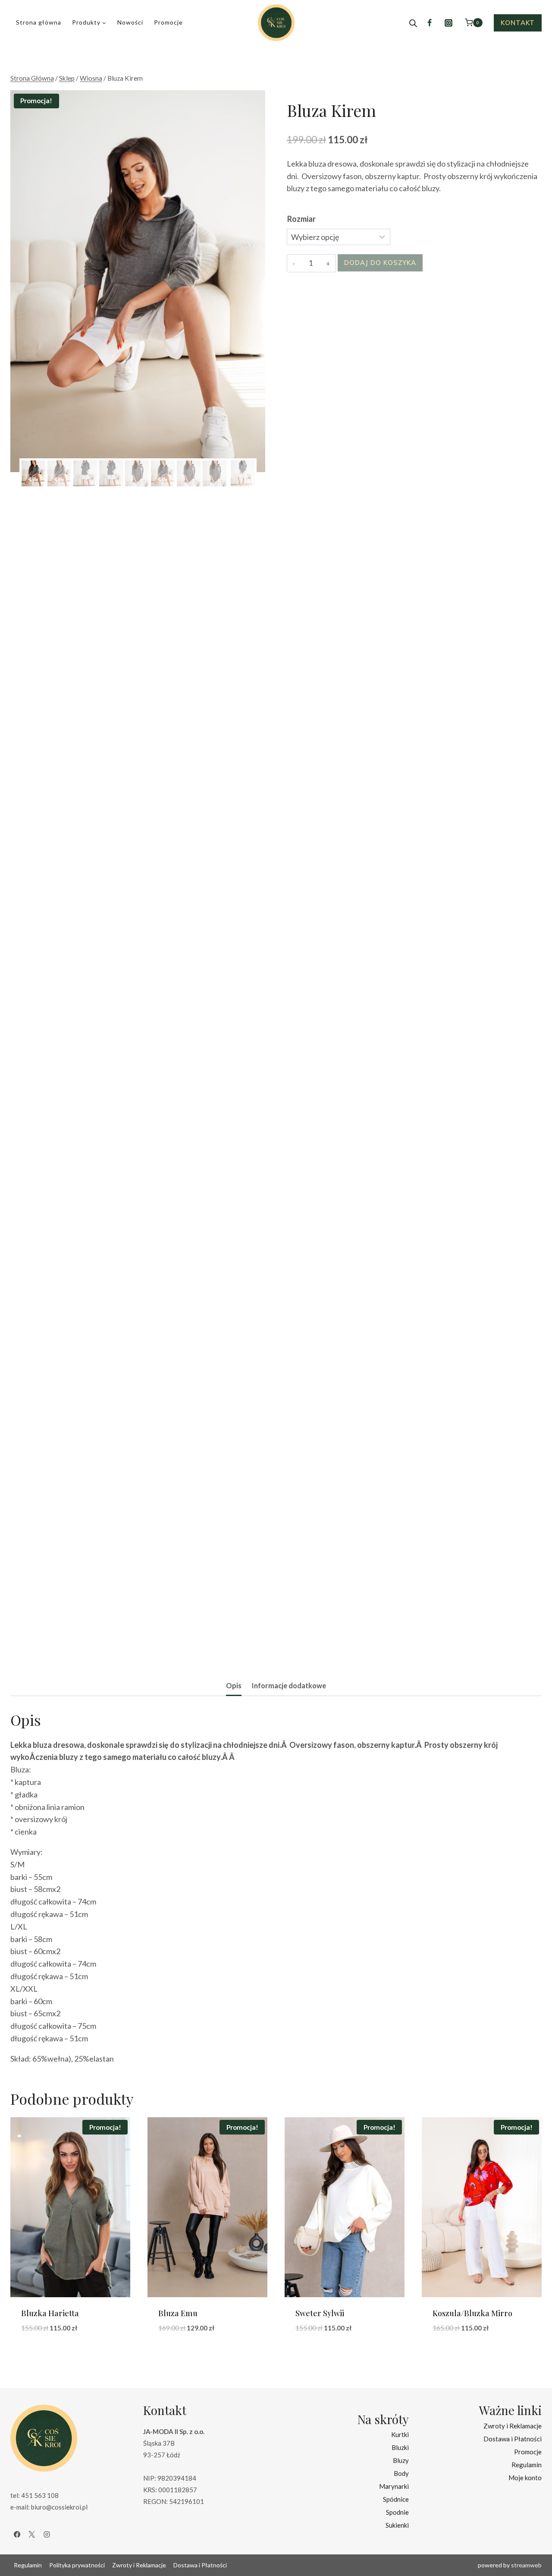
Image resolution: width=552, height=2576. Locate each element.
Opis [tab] (234, 1685)
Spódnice (396, 2499)
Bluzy (401, 2460)
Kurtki (400, 2434)
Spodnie (397, 2512)
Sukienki (397, 2525)
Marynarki (394, 2486)
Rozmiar (301, 219)
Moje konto (525, 2478)
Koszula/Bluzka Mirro (472, 2313)
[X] (32, 2535)
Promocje (168, 22)
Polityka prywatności (77, 2565)
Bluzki (400, 2447)
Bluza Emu (178, 2313)
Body (401, 2473)
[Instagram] (448, 23)
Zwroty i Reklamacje (513, 2426)
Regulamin (527, 2465)
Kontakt (518, 23)
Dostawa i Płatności (513, 2439)
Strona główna (39, 22)
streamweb (526, 2565)
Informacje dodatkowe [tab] (289, 1685)
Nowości (130, 22)
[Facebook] (430, 23)
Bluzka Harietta (50, 2313)
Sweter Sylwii (320, 2313)
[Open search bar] (413, 23)
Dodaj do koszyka (380, 263)
